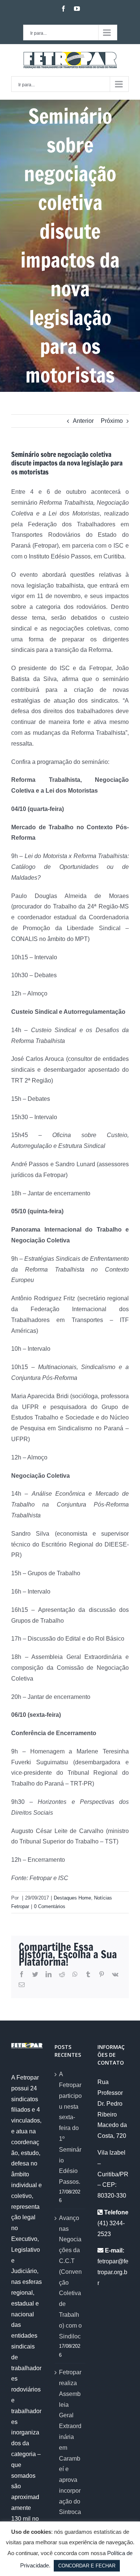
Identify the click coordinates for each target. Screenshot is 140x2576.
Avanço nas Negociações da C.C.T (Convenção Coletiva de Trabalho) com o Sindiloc (70, 2277)
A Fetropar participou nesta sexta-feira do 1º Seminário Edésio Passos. (70, 2128)
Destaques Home (72, 1898)
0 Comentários (50, 1906)
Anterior (83, 421)
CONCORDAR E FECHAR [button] (87, 2566)
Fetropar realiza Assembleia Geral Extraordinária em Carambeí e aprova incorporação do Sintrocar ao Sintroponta (70, 2458)
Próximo (112, 421)
